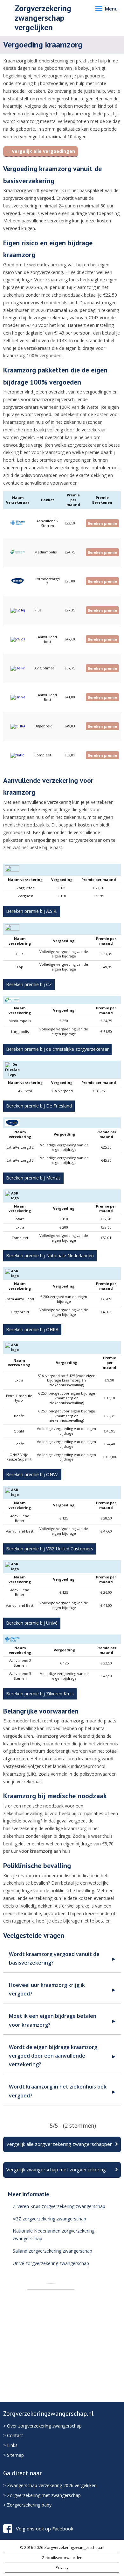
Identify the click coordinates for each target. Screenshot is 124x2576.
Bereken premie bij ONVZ (32, 1474)
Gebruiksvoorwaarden (62, 2558)
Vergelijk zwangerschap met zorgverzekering (56, 2169)
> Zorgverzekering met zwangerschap (42, 2495)
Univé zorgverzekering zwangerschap (51, 2263)
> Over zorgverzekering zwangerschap (42, 2426)
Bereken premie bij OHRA (32, 1329)
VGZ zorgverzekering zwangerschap (49, 2219)
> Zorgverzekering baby (27, 2505)
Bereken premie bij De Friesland (39, 1106)
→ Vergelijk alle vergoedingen (41, 151)
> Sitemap (14, 2455)
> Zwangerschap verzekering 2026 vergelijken (50, 2485)
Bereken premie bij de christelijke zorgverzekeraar (57, 1049)
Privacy (62, 2568)
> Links (10, 2445)
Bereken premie (102, 523)
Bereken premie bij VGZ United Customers (50, 1549)
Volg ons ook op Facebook (45, 2529)
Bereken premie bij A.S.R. (32, 911)
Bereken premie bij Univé (32, 1623)
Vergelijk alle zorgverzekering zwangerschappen (59, 2144)
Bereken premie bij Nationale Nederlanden (50, 1256)
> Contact (13, 2435)
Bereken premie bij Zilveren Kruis (40, 1694)
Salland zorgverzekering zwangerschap (52, 2251)
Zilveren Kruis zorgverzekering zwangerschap (59, 2206)
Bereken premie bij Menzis (33, 1178)
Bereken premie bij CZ (29, 984)
